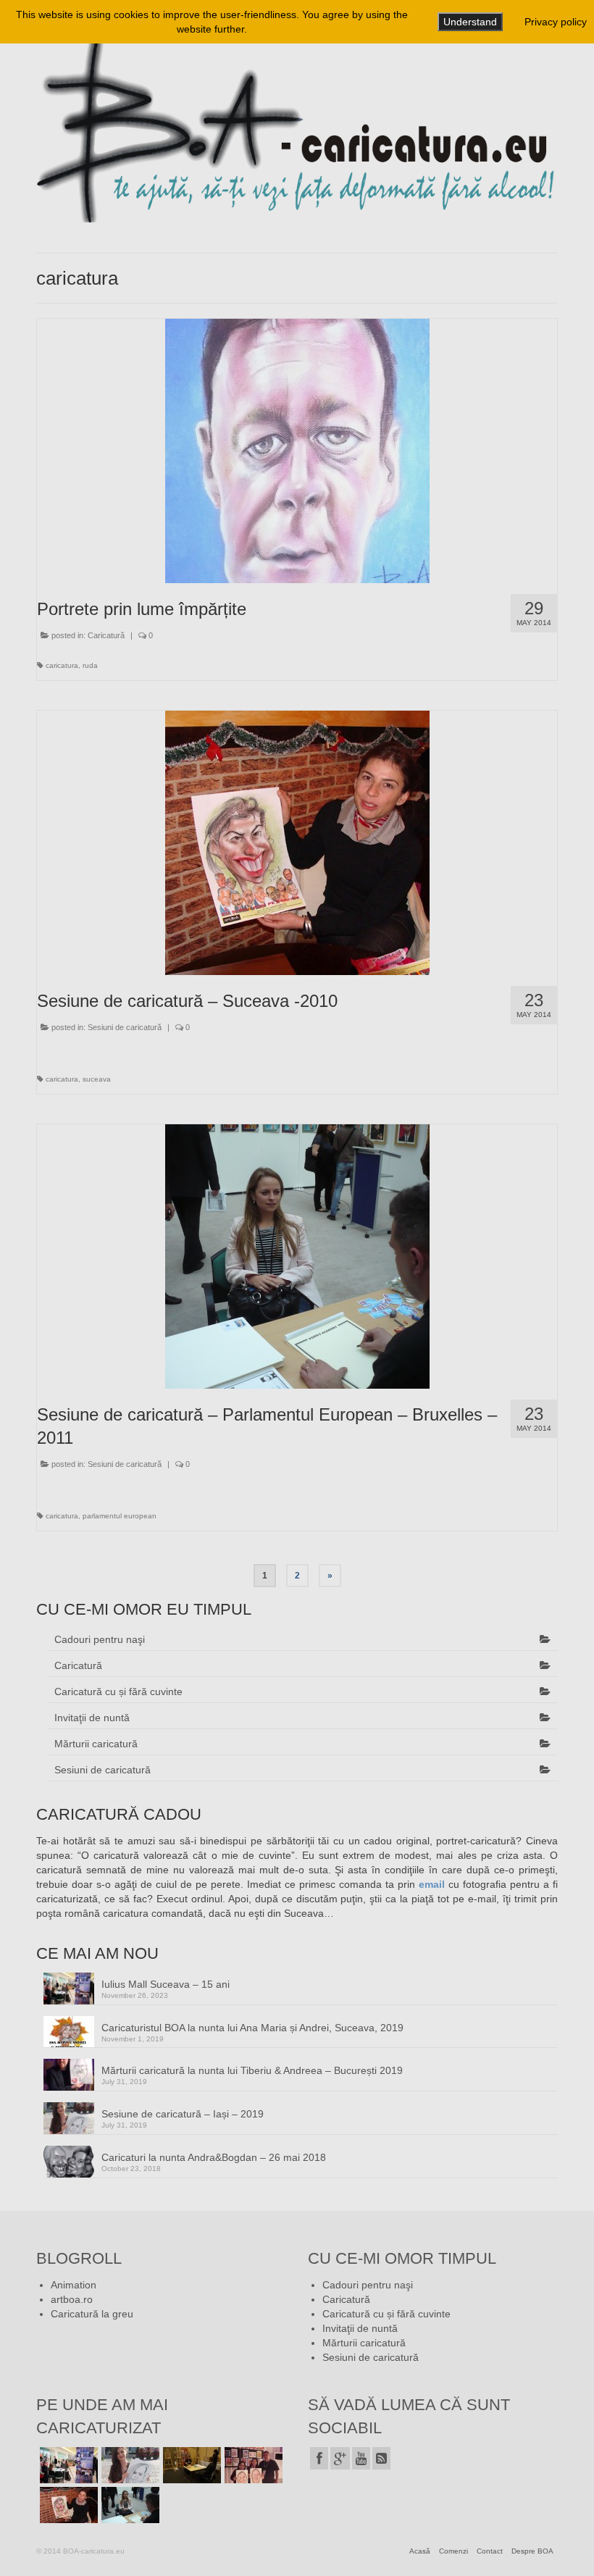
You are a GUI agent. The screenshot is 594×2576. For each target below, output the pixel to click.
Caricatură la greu (92, 2314)
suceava (97, 1079)
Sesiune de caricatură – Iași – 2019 (183, 2114)
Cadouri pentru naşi (100, 1639)
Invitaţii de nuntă (92, 1718)
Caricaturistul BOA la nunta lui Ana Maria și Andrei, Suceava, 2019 (252, 2028)
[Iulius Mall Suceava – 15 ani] (67, 2465)
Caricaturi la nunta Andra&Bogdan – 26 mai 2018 (214, 2157)
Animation (74, 2285)
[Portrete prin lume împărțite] (297, 451)
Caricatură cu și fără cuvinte (118, 1691)
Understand (470, 22)
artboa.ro (72, 2299)
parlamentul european (120, 1516)
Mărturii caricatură (96, 1744)
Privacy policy (556, 22)
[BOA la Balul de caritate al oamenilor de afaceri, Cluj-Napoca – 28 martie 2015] (190, 2465)
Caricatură (106, 635)
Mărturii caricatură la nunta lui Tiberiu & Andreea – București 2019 (252, 2070)
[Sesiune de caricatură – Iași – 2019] (129, 2465)
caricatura (62, 665)
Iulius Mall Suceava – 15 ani (166, 1984)
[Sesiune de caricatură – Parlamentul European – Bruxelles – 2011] (297, 1256)
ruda (90, 665)
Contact (490, 2551)
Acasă (420, 2551)
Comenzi (453, 2551)
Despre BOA (532, 2551)
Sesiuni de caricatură (125, 1027)
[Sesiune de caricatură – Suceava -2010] (297, 843)
